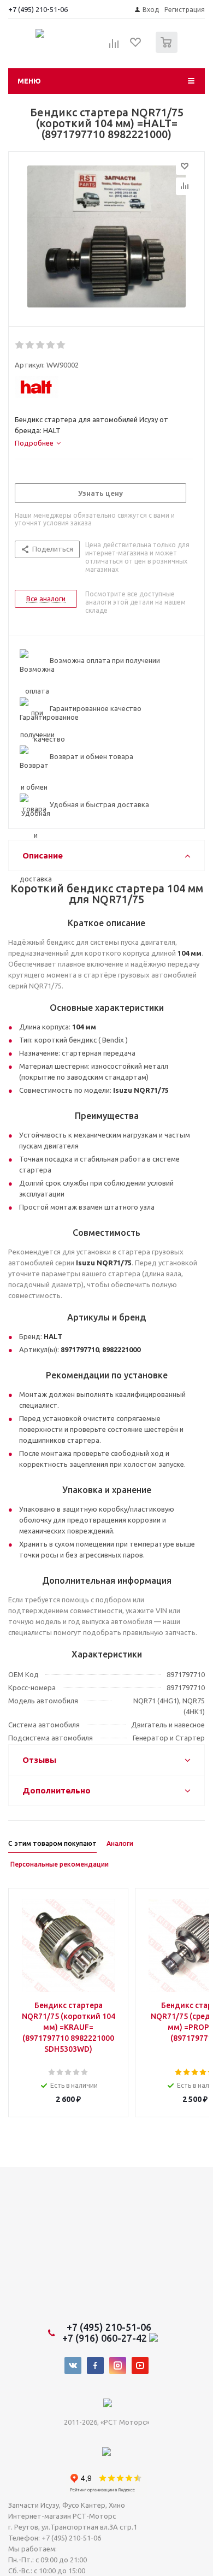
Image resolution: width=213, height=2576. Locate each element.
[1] (20, 345)
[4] (51, 345)
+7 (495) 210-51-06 (39, 9)
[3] (41, 345)
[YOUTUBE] (140, 2365)
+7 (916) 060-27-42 (106, 2338)
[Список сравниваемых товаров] (114, 47)
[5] (61, 345)
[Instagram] (118, 2365)
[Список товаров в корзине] (168, 51)
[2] (30, 345)
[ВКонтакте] (73, 2365)
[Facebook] (95, 2365)
